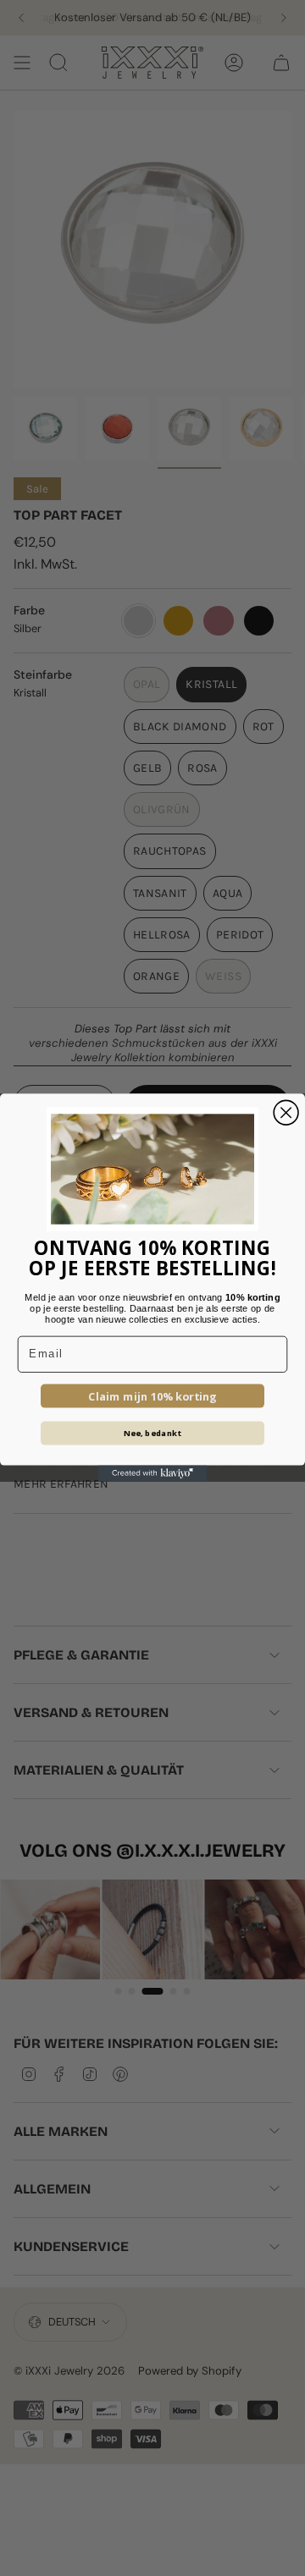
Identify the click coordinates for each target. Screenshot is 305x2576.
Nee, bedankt (153, 1434)
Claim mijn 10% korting (152, 1396)
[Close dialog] (286, 1113)
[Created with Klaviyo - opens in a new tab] (152, 1474)
